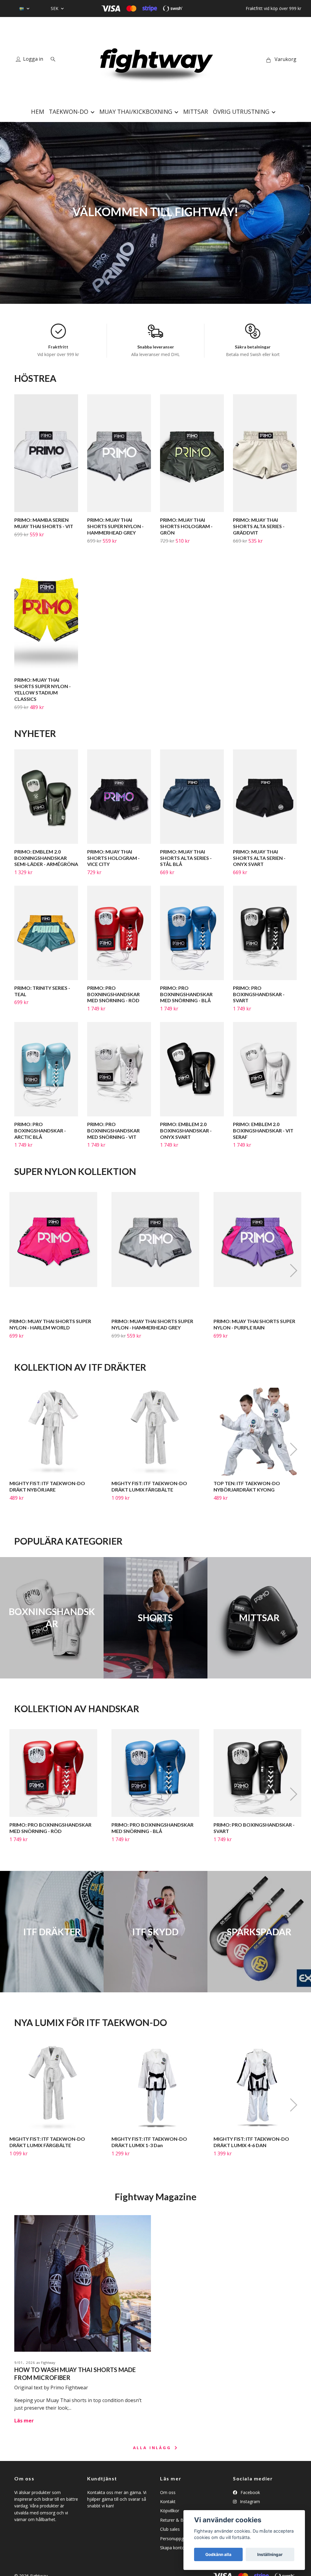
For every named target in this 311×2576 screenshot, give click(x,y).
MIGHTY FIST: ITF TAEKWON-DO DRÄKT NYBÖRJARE (47, 1486)
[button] (293, 1271)
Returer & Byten (176, 2520)
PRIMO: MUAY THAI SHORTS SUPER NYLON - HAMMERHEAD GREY (115, 526)
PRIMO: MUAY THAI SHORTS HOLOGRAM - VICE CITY (113, 858)
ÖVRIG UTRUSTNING (241, 112)
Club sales (170, 2529)
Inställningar (270, 2554)
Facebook (250, 2492)
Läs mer (24, 2421)
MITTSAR (196, 112)
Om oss (168, 2492)
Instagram (249, 2501)
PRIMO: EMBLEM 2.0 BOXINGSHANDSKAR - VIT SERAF (263, 1130)
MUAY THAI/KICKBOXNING (136, 112)
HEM (38, 112)
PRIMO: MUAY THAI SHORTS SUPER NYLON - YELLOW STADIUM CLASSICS (43, 689)
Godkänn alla (218, 2554)
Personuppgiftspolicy (181, 2539)
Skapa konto (172, 2548)
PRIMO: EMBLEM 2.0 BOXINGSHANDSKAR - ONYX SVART (186, 1130)
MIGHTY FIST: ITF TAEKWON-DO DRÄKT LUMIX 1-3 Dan (149, 2142)
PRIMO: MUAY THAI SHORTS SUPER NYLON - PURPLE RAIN (254, 1324)
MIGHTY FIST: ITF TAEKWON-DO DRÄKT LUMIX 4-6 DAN (251, 2142)
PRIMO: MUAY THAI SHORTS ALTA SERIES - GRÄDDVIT (259, 526)
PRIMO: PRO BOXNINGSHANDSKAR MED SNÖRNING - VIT (113, 1130)
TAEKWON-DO (69, 112)
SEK (55, 8)
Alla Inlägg (153, 2448)
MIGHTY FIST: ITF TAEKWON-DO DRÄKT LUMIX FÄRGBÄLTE (149, 1486)
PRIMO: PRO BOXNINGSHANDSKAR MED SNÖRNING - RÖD (113, 994)
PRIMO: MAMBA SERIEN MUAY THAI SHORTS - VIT (44, 523)
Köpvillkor (170, 2511)
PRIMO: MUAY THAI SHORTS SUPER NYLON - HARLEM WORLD (50, 1324)
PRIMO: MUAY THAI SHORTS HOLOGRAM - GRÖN (186, 526)
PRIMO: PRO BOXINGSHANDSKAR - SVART (259, 994)
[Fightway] (155, 59)
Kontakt (168, 2501)
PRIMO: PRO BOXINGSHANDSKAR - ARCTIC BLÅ (40, 1130)
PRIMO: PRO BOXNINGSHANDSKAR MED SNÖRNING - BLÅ (186, 994)
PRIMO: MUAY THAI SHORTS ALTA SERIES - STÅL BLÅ (186, 858)
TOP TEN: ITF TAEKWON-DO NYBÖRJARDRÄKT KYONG (247, 1486)
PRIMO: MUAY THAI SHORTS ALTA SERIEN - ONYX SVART (259, 858)
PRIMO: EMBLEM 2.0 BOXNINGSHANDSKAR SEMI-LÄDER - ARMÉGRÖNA (46, 858)
